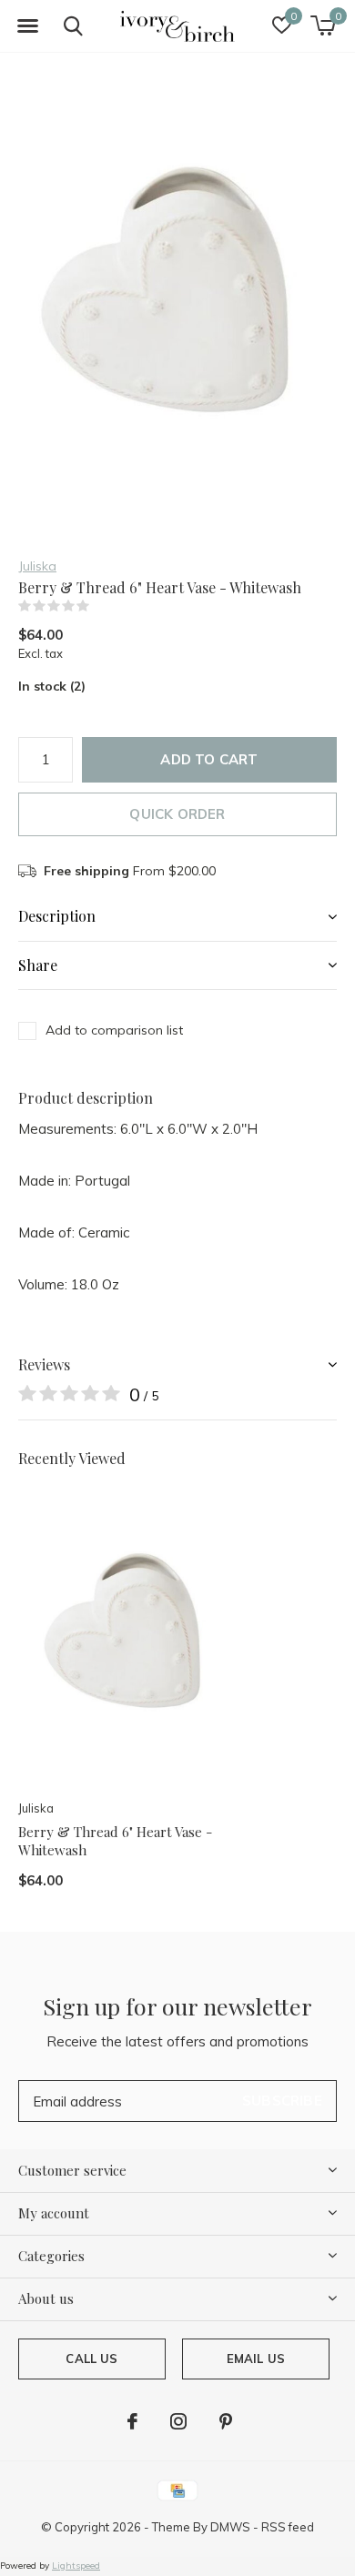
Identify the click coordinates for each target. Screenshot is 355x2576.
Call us (91, 2359)
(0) (101, 606)
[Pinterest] (226, 2421)
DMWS (230, 2527)
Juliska (37, 566)
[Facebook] (132, 2421)
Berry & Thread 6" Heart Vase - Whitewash (115, 1841)
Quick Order (177, 814)
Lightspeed (76, 2566)
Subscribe (282, 2101)
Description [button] (57, 916)
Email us (256, 2359)
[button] (27, 26)
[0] (323, 25)
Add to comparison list (114, 1030)
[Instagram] (178, 2421)
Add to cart (209, 759)
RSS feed (288, 2527)
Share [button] (38, 965)
